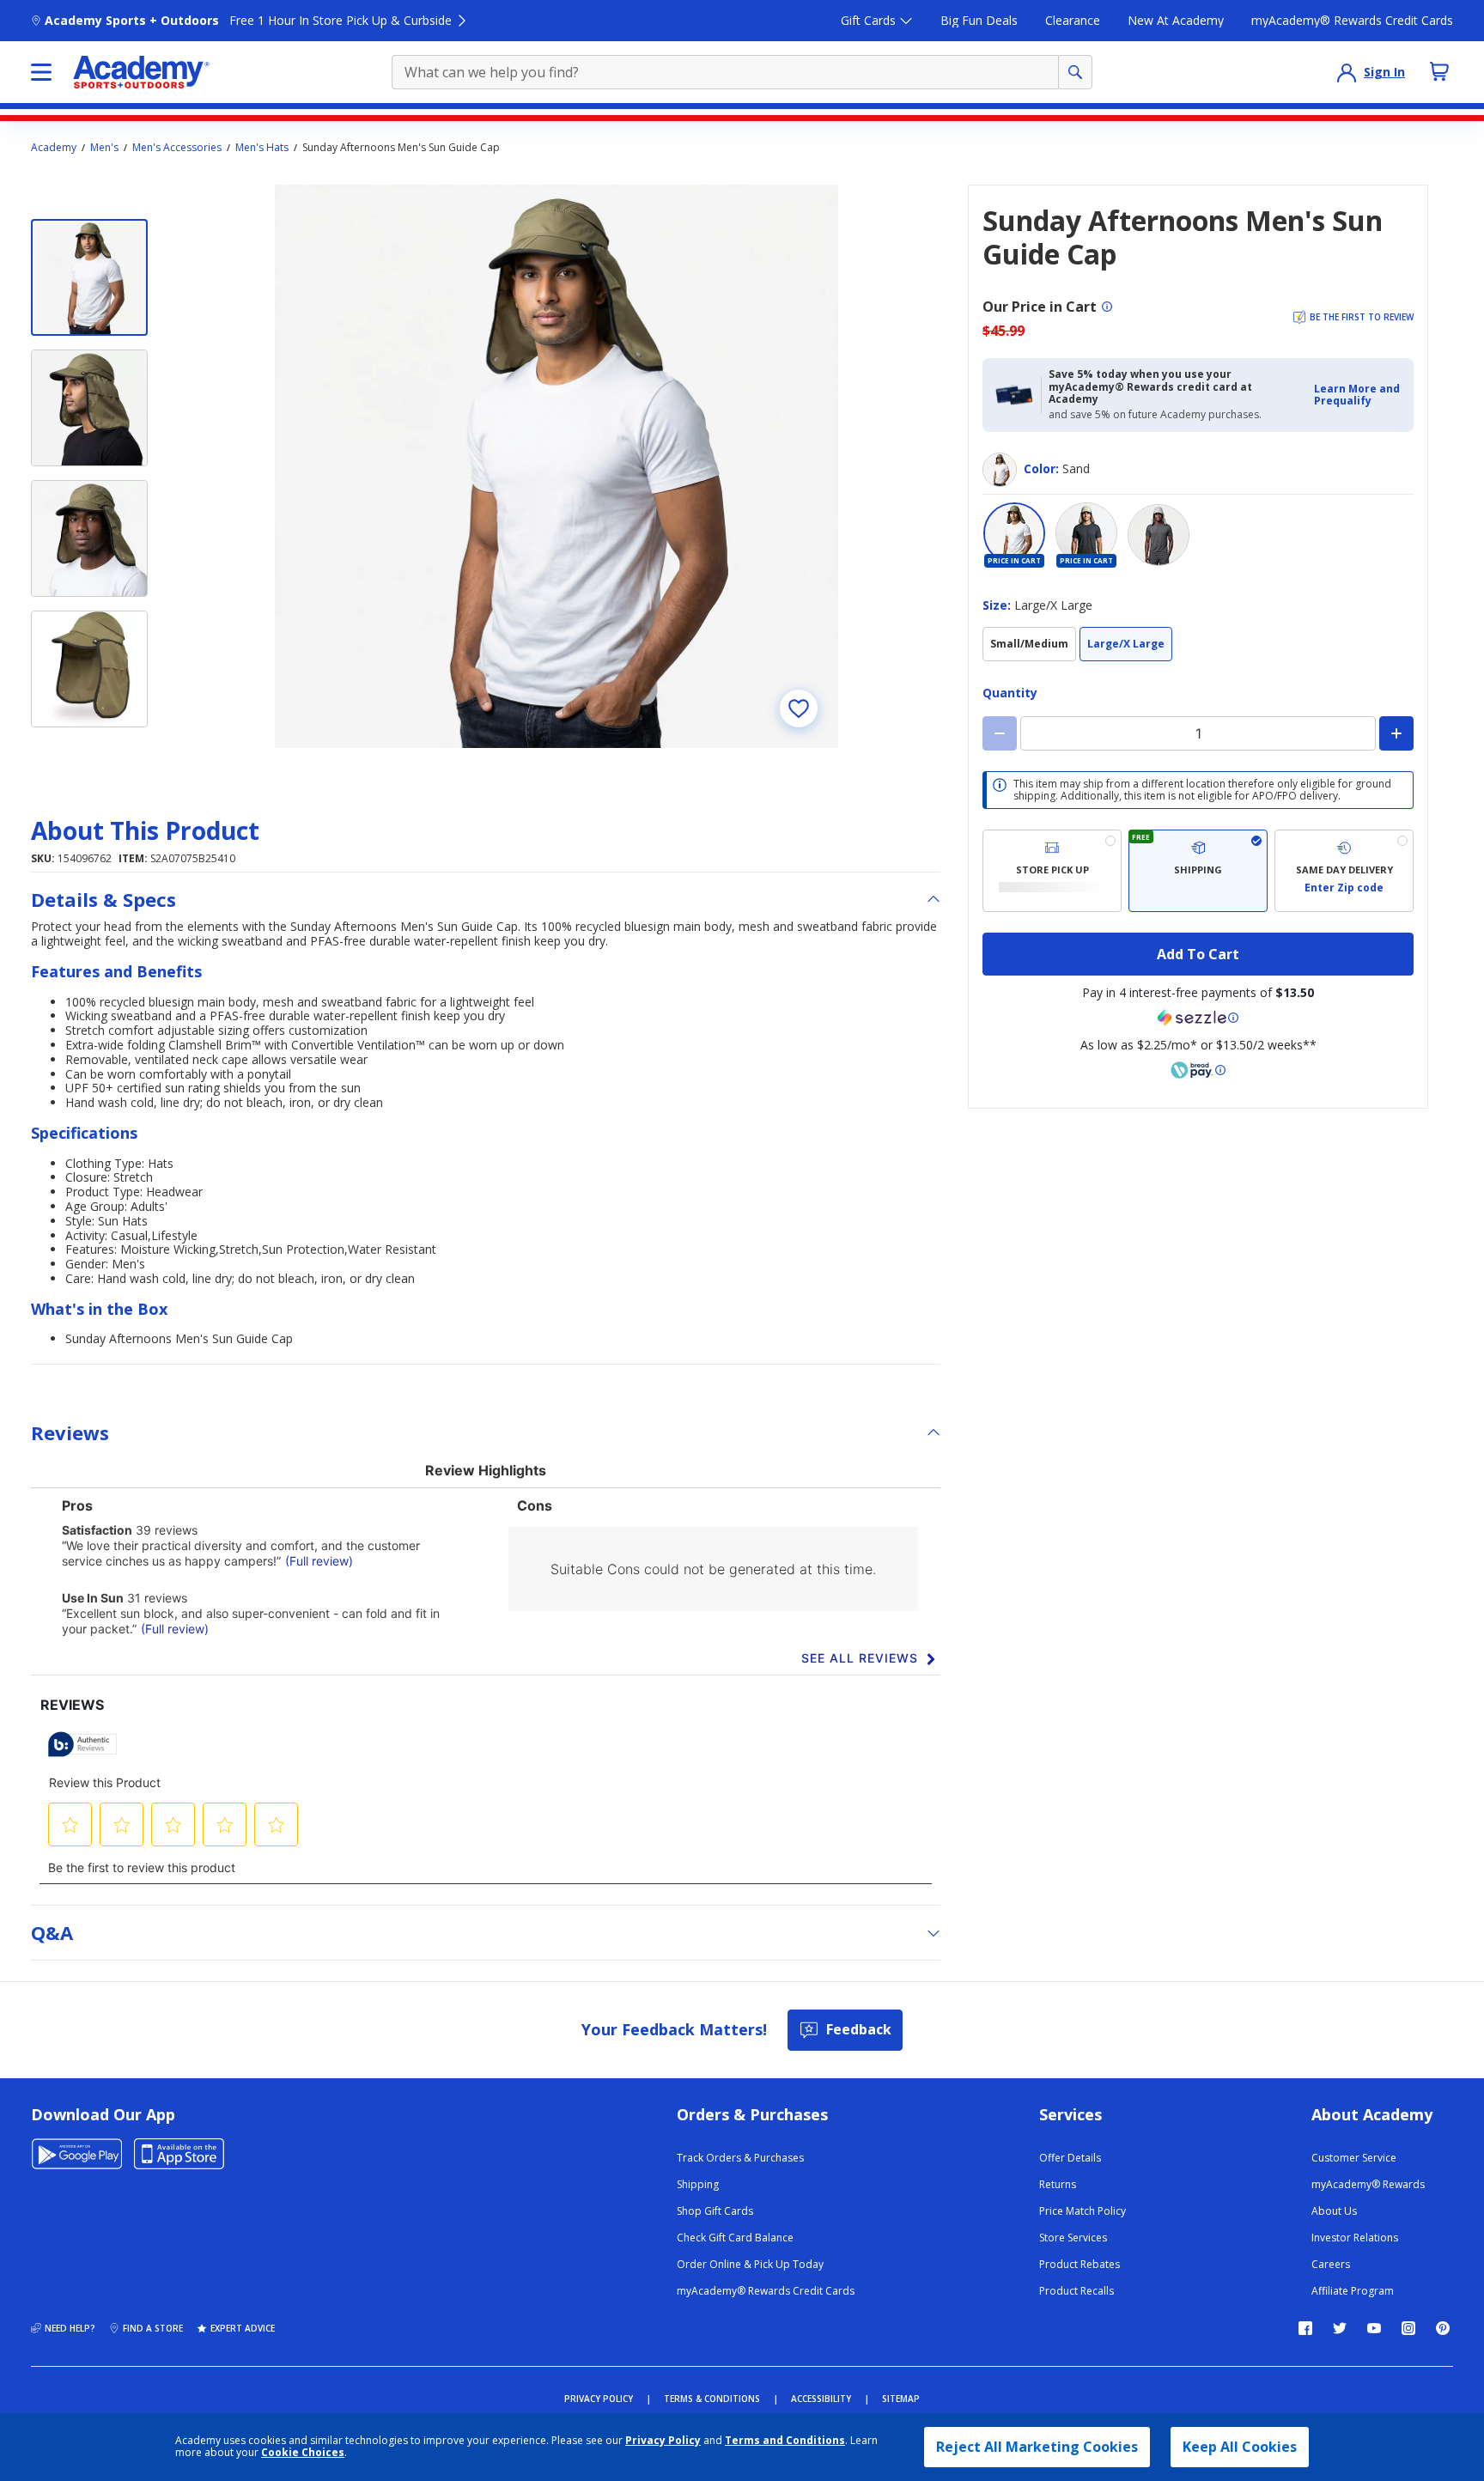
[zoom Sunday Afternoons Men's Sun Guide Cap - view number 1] (556, 466)
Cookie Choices (303, 2453)
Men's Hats (262, 148)
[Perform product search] (1075, 72)
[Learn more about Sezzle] (1198, 1018)
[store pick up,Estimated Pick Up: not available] (1052, 871)
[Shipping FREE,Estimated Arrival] (1198, 871)
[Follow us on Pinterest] (1443, 2328)
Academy (54, 148)
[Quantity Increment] (1396, 733)
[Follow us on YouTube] (1374, 2328)
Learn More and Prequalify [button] (1357, 395)
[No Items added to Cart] (1439, 71)
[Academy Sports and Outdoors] (141, 72)
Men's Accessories (177, 148)
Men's (104, 148)
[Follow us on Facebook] (1305, 2328)
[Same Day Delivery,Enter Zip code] (1344, 871)
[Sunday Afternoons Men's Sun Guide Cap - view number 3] (89, 538)
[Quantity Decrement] (1000, 733)
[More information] (1107, 307)
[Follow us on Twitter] (1340, 2328)
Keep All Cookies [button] (1240, 2447)
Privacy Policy (663, 2440)
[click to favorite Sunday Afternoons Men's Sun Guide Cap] (799, 708)
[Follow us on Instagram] (1408, 2328)
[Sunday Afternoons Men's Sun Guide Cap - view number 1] (89, 277)
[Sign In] (1347, 72)
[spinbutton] (1198, 733)
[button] (1359, 395)
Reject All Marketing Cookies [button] (1037, 2447)
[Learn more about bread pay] (1198, 1070)
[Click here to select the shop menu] (41, 72)
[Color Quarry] (1159, 535)
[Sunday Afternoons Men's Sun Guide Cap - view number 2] (89, 408)
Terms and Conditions (785, 2440)
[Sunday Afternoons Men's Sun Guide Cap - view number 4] (89, 669)
